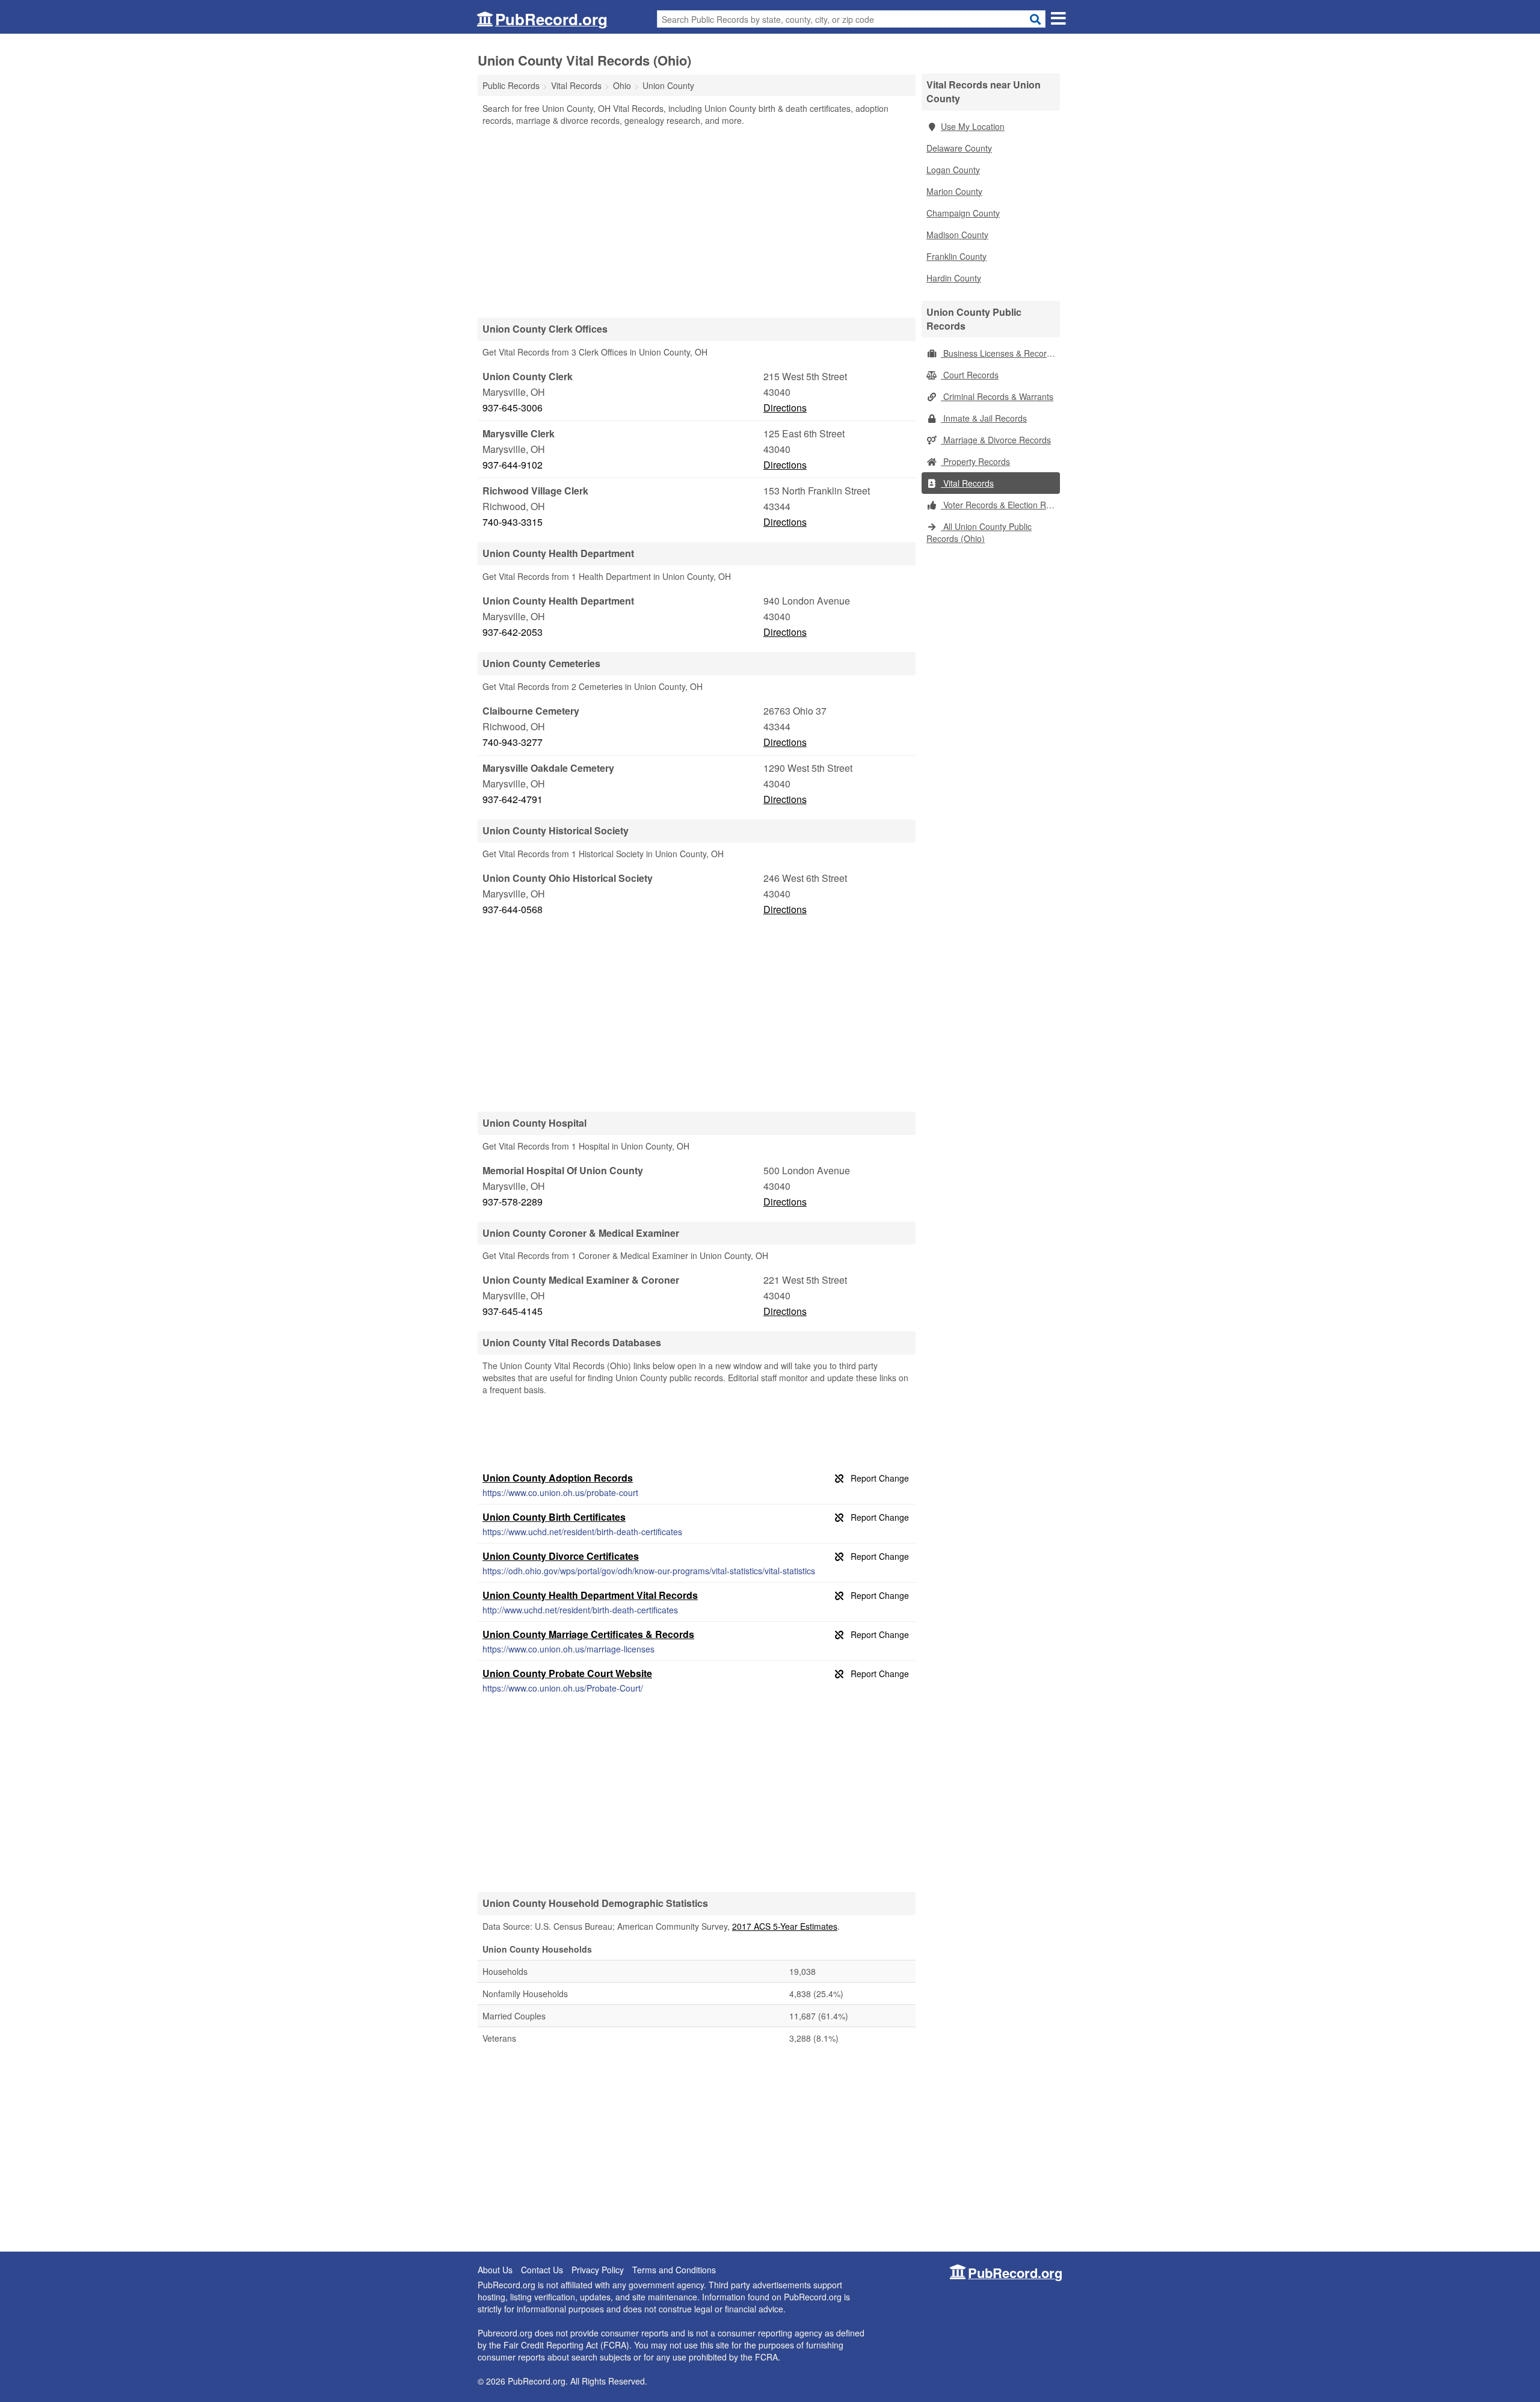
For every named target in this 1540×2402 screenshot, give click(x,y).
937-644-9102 (513, 465)
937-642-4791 (513, 799)
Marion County (954, 191)
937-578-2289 (513, 1202)
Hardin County (954, 278)
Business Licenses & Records (998, 353)
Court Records (970, 375)
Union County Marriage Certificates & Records (588, 1634)
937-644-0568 (513, 909)
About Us (495, 2270)
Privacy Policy (598, 2270)
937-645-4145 (513, 1311)
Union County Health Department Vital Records (590, 1595)
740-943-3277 (513, 742)
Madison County (957, 235)
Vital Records (967, 483)
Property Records (975, 461)
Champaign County (963, 213)
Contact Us (542, 2270)
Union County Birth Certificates (554, 1517)
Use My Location (973, 126)
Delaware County (959, 148)
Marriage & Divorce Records (996, 440)
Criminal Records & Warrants (997, 396)
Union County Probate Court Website (567, 1673)
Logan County (953, 170)
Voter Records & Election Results (1000, 505)
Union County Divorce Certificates (561, 1556)
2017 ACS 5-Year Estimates (785, 1926)
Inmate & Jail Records (984, 418)
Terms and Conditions (674, 2270)
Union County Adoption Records (558, 1478)
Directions (785, 408)
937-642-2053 (513, 632)
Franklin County (956, 256)
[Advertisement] (697, 221)
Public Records (511, 85)
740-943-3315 (513, 522)
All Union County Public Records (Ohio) (979, 532)
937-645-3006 (513, 408)
